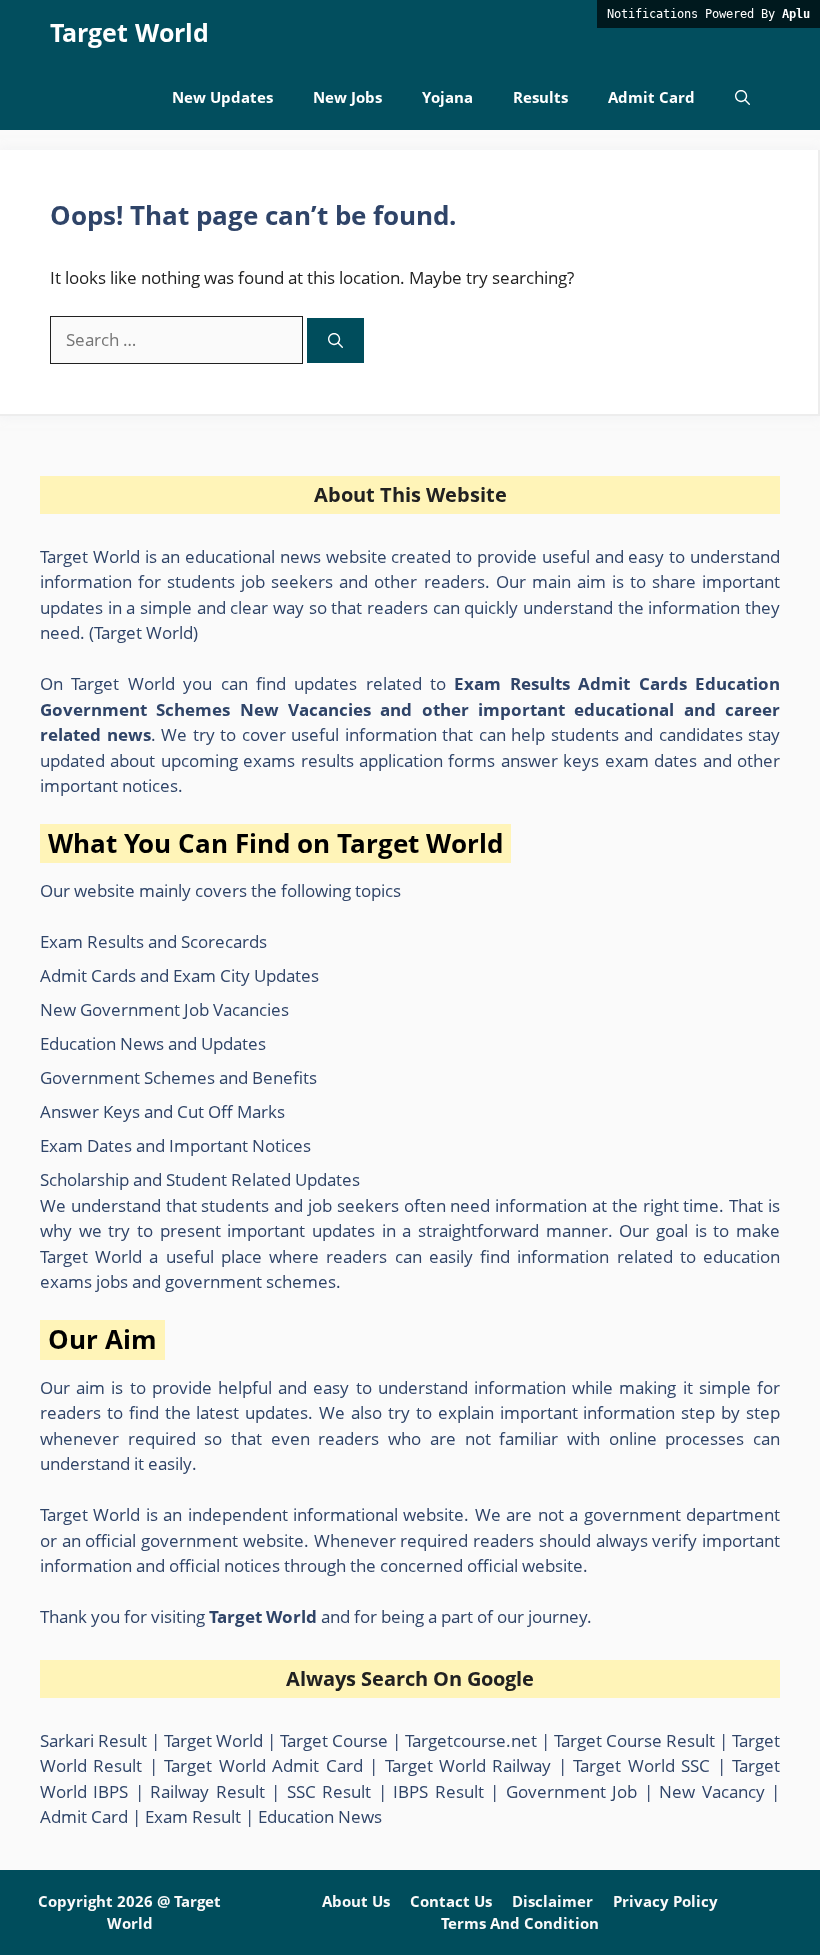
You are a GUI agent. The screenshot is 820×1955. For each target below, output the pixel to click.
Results (540, 97)
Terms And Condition (520, 1923)
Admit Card (651, 97)
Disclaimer (552, 1901)
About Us (356, 1901)
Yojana (447, 97)
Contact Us (451, 1901)
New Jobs (347, 97)
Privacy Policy (665, 1901)
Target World (129, 32)
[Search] (335, 340)
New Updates (222, 97)
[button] (742, 97)
